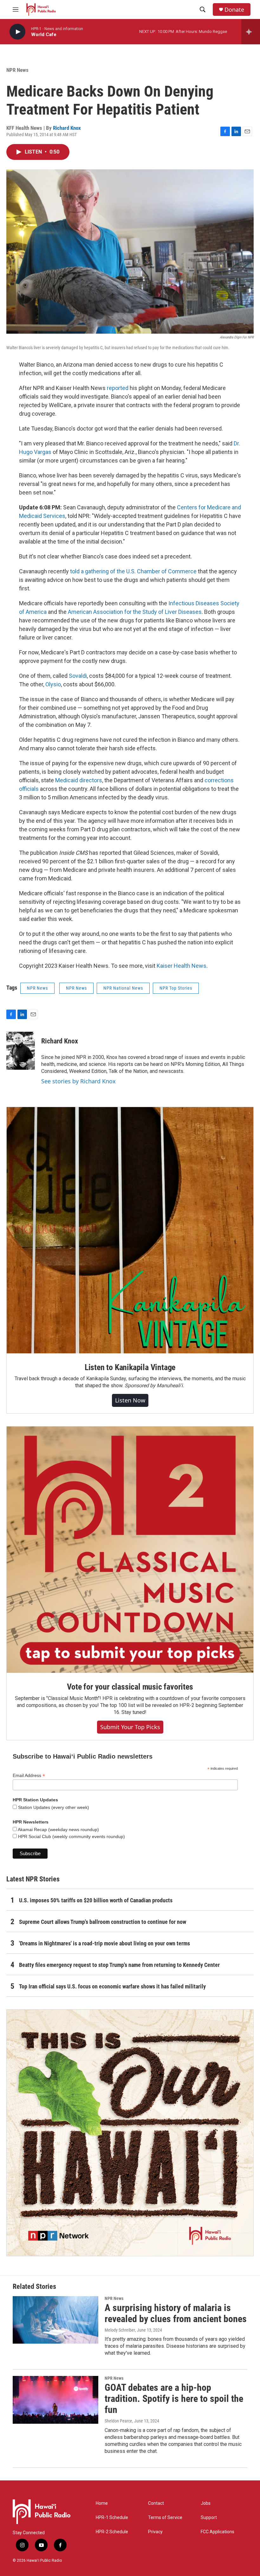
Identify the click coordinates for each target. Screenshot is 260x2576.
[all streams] (251, 32)
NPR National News (123, 988)
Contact (156, 2503)
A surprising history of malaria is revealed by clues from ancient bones (176, 2313)
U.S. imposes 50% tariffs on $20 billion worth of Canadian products (96, 1900)
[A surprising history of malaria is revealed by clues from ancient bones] (55, 2320)
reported (118, 388)
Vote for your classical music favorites (130, 1687)
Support (209, 2518)
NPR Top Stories (176, 988)
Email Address (29, 1776)
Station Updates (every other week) (53, 1807)
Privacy (155, 2532)
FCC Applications (218, 2532)
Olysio (53, 684)
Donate (234, 10)
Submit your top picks (130, 1727)
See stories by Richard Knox (78, 1081)
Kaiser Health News (182, 966)
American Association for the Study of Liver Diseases (135, 612)
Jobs (206, 2503)
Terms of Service (165, 2518)
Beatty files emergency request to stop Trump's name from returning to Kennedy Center (119, 1965)
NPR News (17, 70)
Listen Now (130, 1400)
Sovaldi (78, 676)
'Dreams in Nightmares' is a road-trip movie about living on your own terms (104, 1943)
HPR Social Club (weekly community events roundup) (71, 1836)
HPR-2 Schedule (112, 2532)
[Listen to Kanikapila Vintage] (130, 1230)
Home (102, 2503)
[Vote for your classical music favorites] (130, 1550)
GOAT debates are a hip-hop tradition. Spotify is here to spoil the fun (174, 2399)
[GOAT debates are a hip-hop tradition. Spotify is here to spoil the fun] (55, 2400)
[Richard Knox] (21, 1051)
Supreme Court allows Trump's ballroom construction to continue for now (103, 1922)
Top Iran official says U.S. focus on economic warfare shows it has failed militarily (112, 1986)
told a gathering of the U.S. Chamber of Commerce (133, 571)
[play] (17, 32)
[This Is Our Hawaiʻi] (130, 2133)
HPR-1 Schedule (112, 2518)
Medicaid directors (79, 780)
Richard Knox (67, 128)
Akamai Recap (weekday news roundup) (58, 1830)
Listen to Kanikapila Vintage (130, 1367)
